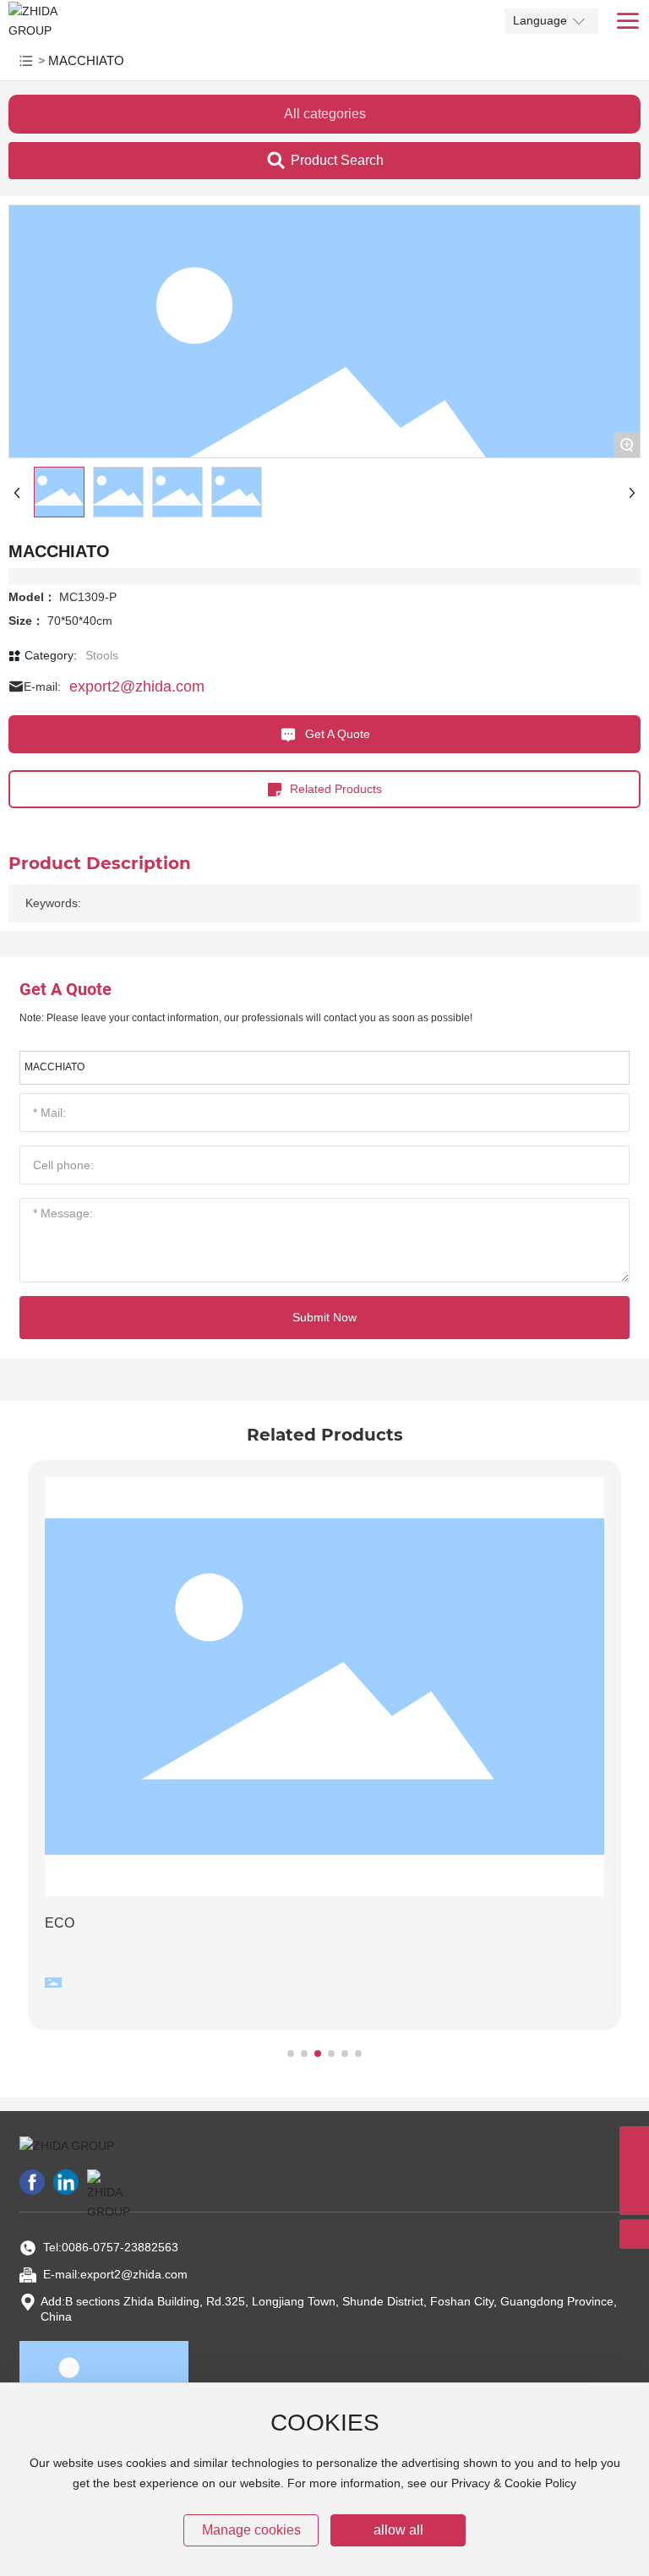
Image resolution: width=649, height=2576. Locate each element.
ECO (60, 1923)
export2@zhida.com (137, 686)
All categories (325, 114)
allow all (398, 2530)
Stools (102, 655)
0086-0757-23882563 (120, 2247)
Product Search (337, 160)
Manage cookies (251, 2530)
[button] (291, 2054)
